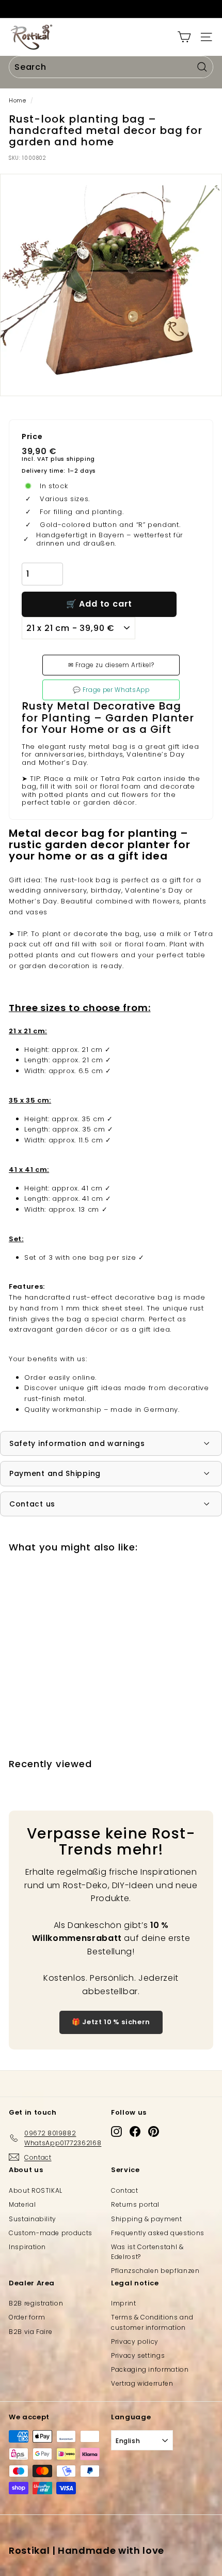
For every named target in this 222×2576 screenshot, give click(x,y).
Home (18, 100)
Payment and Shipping (55, 1473)
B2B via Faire (30, 2332)
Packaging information (150, 2369)
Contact (125, 2190)
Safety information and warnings (77, 1443)
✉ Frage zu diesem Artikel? (111, 665)
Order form (27, 2317)
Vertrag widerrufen (142, 2383)
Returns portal (135, 2204)
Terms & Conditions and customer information (152, 2322)
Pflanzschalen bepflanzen (155, 2271)
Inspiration (27, 2247)
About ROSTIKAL (36, 2190)
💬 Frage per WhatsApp (111, 690)
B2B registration (36, 2303)
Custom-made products (51, 2233)
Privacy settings (138, 2355)
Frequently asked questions (158, 2233)
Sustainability (33, 2219)
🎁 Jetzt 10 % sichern (111, 2022)
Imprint (124, 2303)
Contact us (32, 1504)
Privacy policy (135, 2341)
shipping (81, 459)
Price (32, 437)
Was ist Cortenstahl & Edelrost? (147, 2252)
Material (22, 2204)
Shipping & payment (147, 2219)
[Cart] (184, 37)
